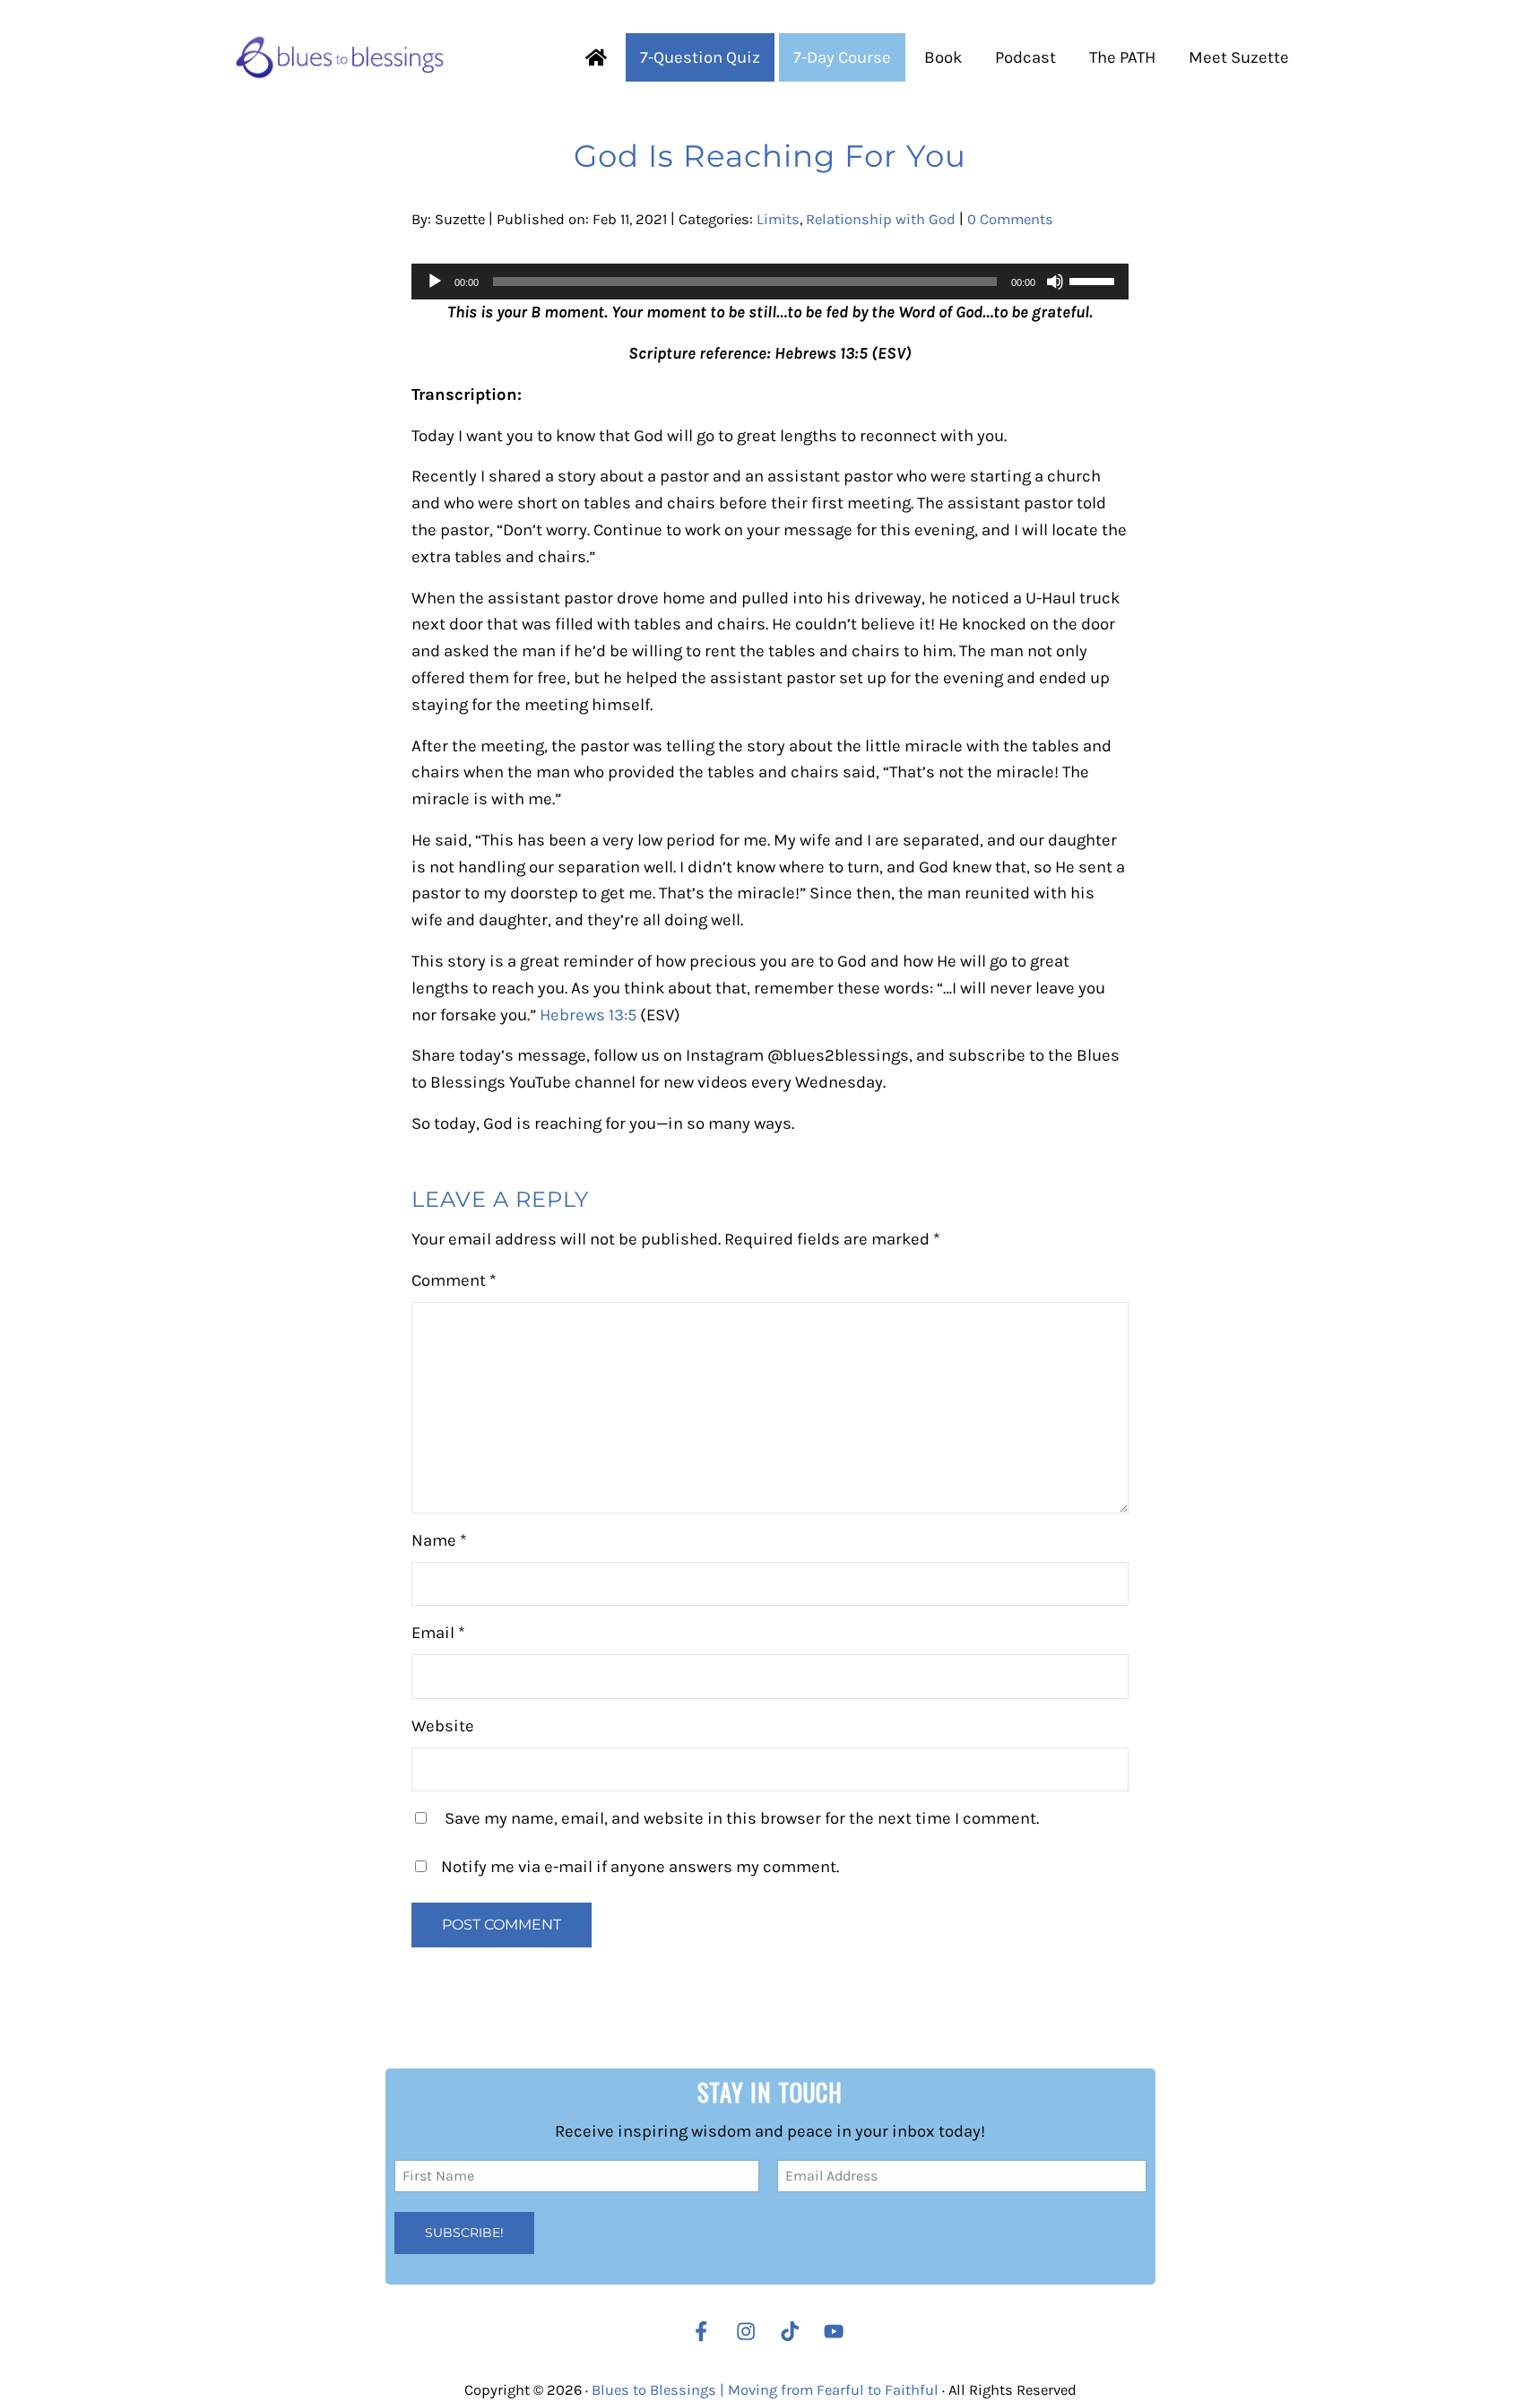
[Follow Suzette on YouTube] (838, 2331)
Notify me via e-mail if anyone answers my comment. (640, 1867)
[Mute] (1055, 282)
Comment (454, 1280)
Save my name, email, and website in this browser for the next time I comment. (742, 1818)
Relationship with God (881, 219)
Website (443, 1726)
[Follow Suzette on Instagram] (750, 2331)
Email (438, 1633)
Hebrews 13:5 (590, 1015)
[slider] (1094, 280)
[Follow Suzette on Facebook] (701, 2331)
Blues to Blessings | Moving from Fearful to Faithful (765, 2390)
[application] (770, 282)
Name (439, 1540)
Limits (778, 219)
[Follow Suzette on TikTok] (794, 2331)
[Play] (435, 282)
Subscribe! (464, 2233)
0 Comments (1010, 219)
